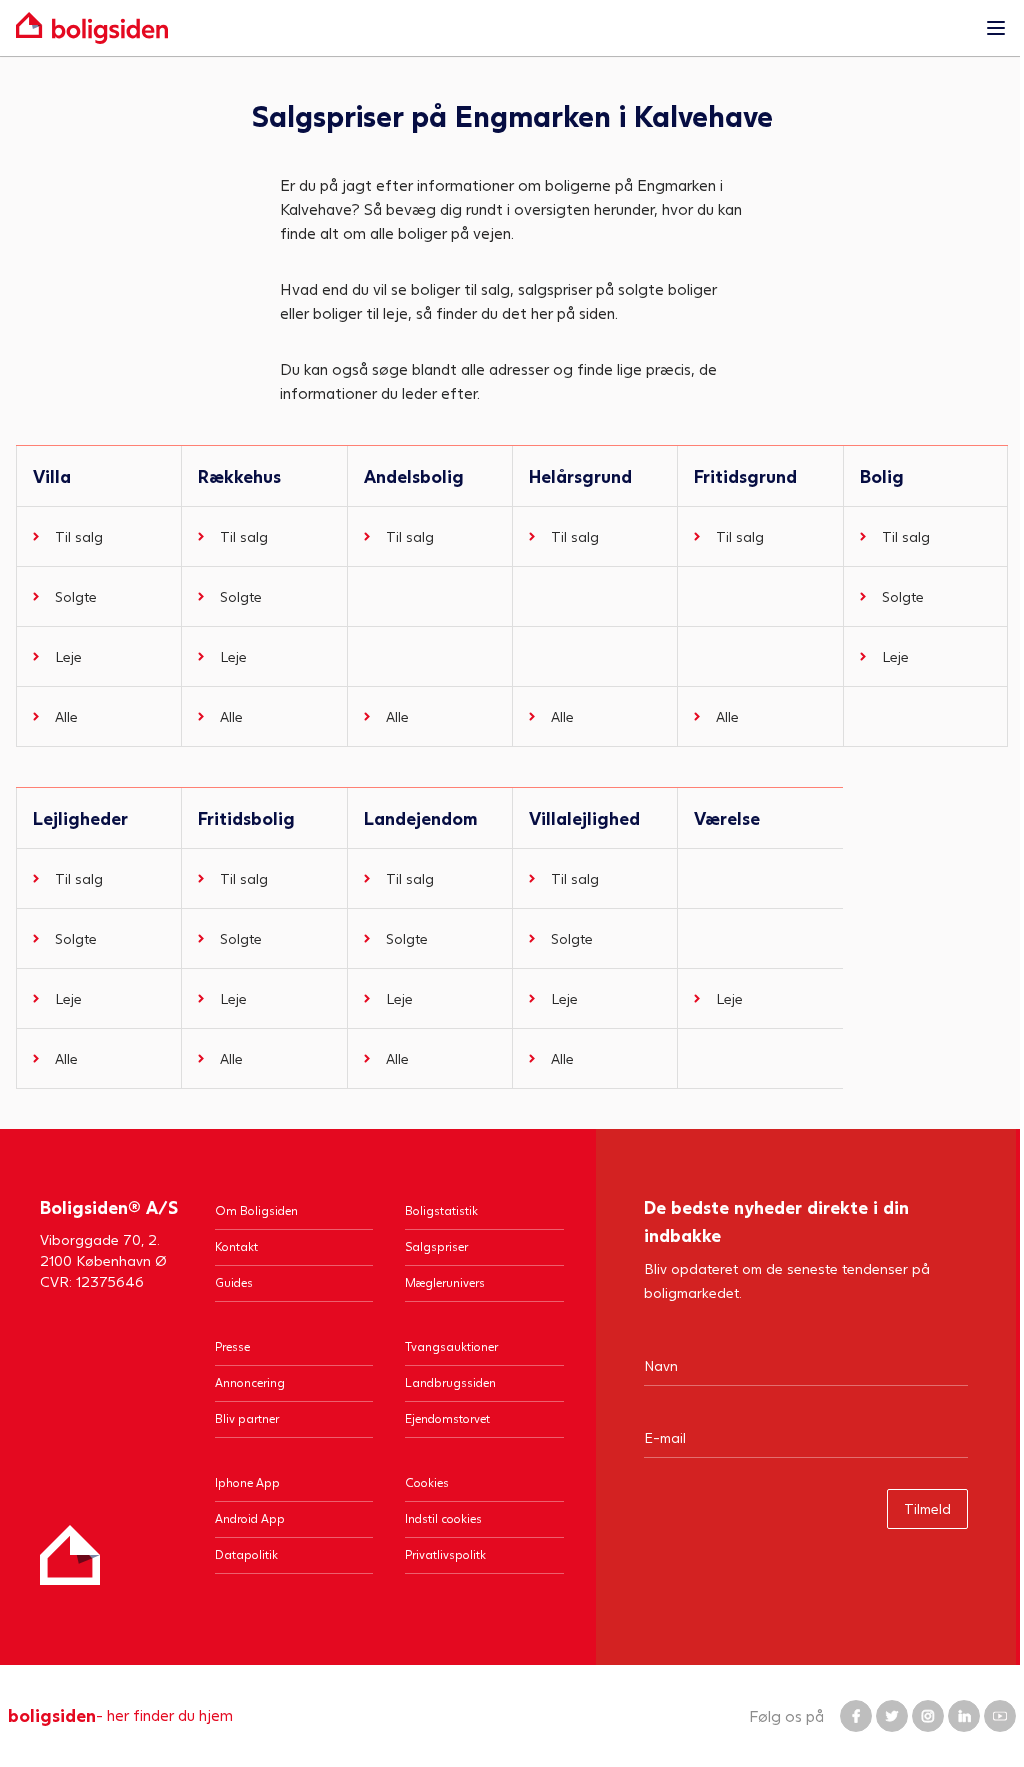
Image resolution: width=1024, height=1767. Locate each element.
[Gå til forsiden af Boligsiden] (492, 28)
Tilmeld (927, 1508)
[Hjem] (70, 1555)
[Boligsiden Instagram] (928, 1716)
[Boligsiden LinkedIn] (964, 1716)
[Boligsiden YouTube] (1000, 1716)
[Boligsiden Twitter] (892, 1716)
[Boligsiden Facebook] (856, 1716)
